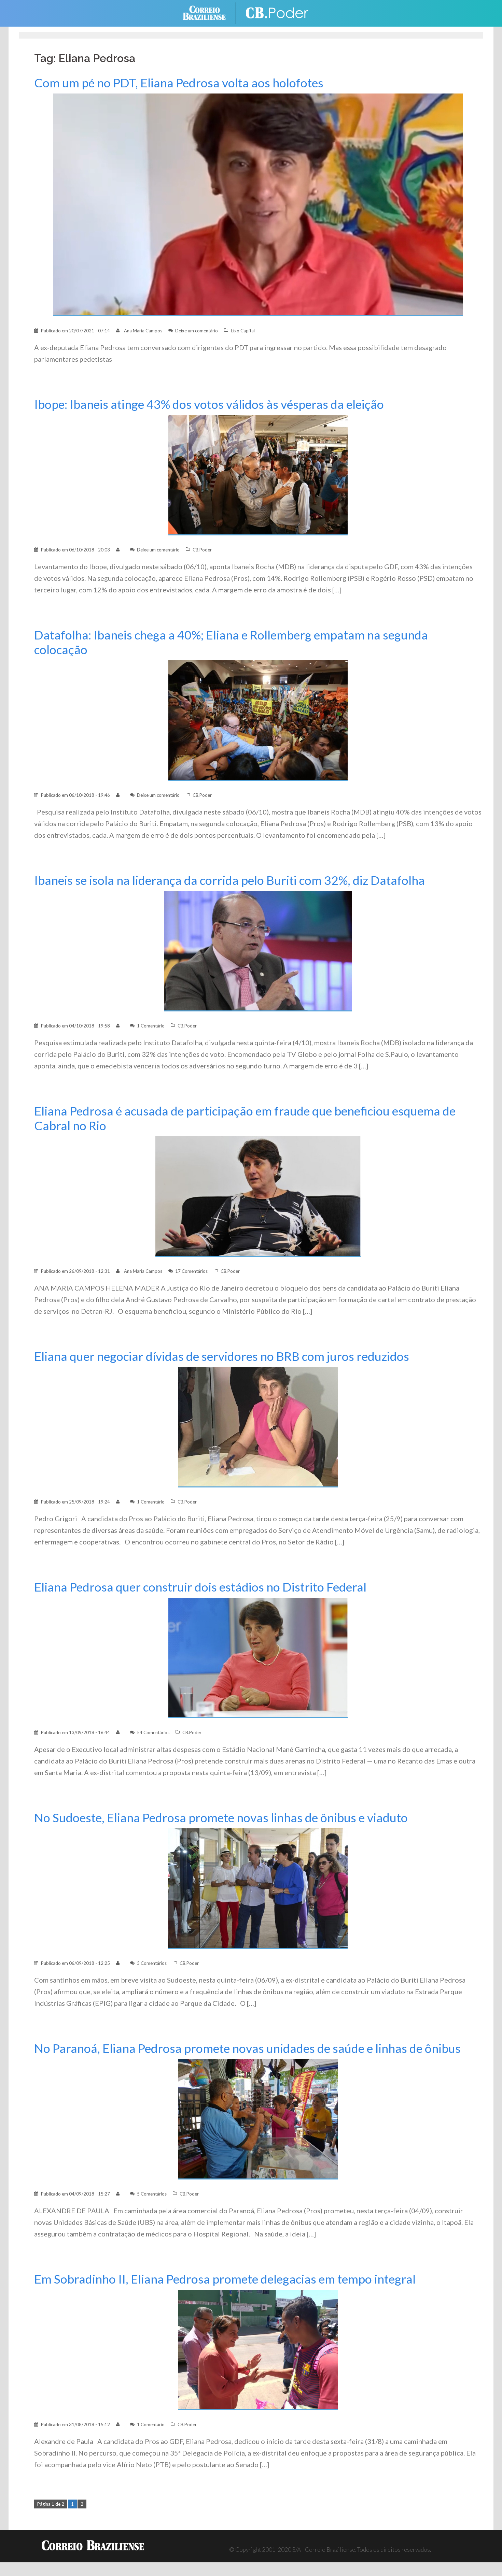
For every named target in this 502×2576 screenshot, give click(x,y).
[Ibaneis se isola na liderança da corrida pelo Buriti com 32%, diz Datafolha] (258, 951)
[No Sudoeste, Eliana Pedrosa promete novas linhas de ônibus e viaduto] (258, 1888)
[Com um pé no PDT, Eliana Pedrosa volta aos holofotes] (258, 204)
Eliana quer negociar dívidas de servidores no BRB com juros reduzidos (222, 1356)
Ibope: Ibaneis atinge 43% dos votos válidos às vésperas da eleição (209, 404)
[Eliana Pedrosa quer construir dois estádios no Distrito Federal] (258, 1657)
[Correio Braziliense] (210, 12)
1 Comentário (151, 1026)
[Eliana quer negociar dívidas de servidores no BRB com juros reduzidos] (258, 1427)
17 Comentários (191, 1271)
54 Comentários (153, 1732)
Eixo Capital (243, 331)
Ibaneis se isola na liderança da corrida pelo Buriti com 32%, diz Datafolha (229, 880)
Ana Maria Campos (143, 331)
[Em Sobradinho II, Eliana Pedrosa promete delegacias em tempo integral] (258, 2349)
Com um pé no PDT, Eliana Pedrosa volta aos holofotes (179, 83)
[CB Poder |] (278, 12)
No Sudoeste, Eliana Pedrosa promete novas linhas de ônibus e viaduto (221, 1818)
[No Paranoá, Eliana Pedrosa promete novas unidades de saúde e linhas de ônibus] (258, 2119)
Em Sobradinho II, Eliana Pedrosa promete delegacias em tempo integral (225, 2279)
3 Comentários (152, 1963)
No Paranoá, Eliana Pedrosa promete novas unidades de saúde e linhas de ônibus (247, 2048)
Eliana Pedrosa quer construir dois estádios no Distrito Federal (200, 1587)
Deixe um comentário (197, 331)
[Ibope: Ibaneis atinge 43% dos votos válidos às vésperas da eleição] (258, 474)
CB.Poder (202, 550)
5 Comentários (152, 2194)
